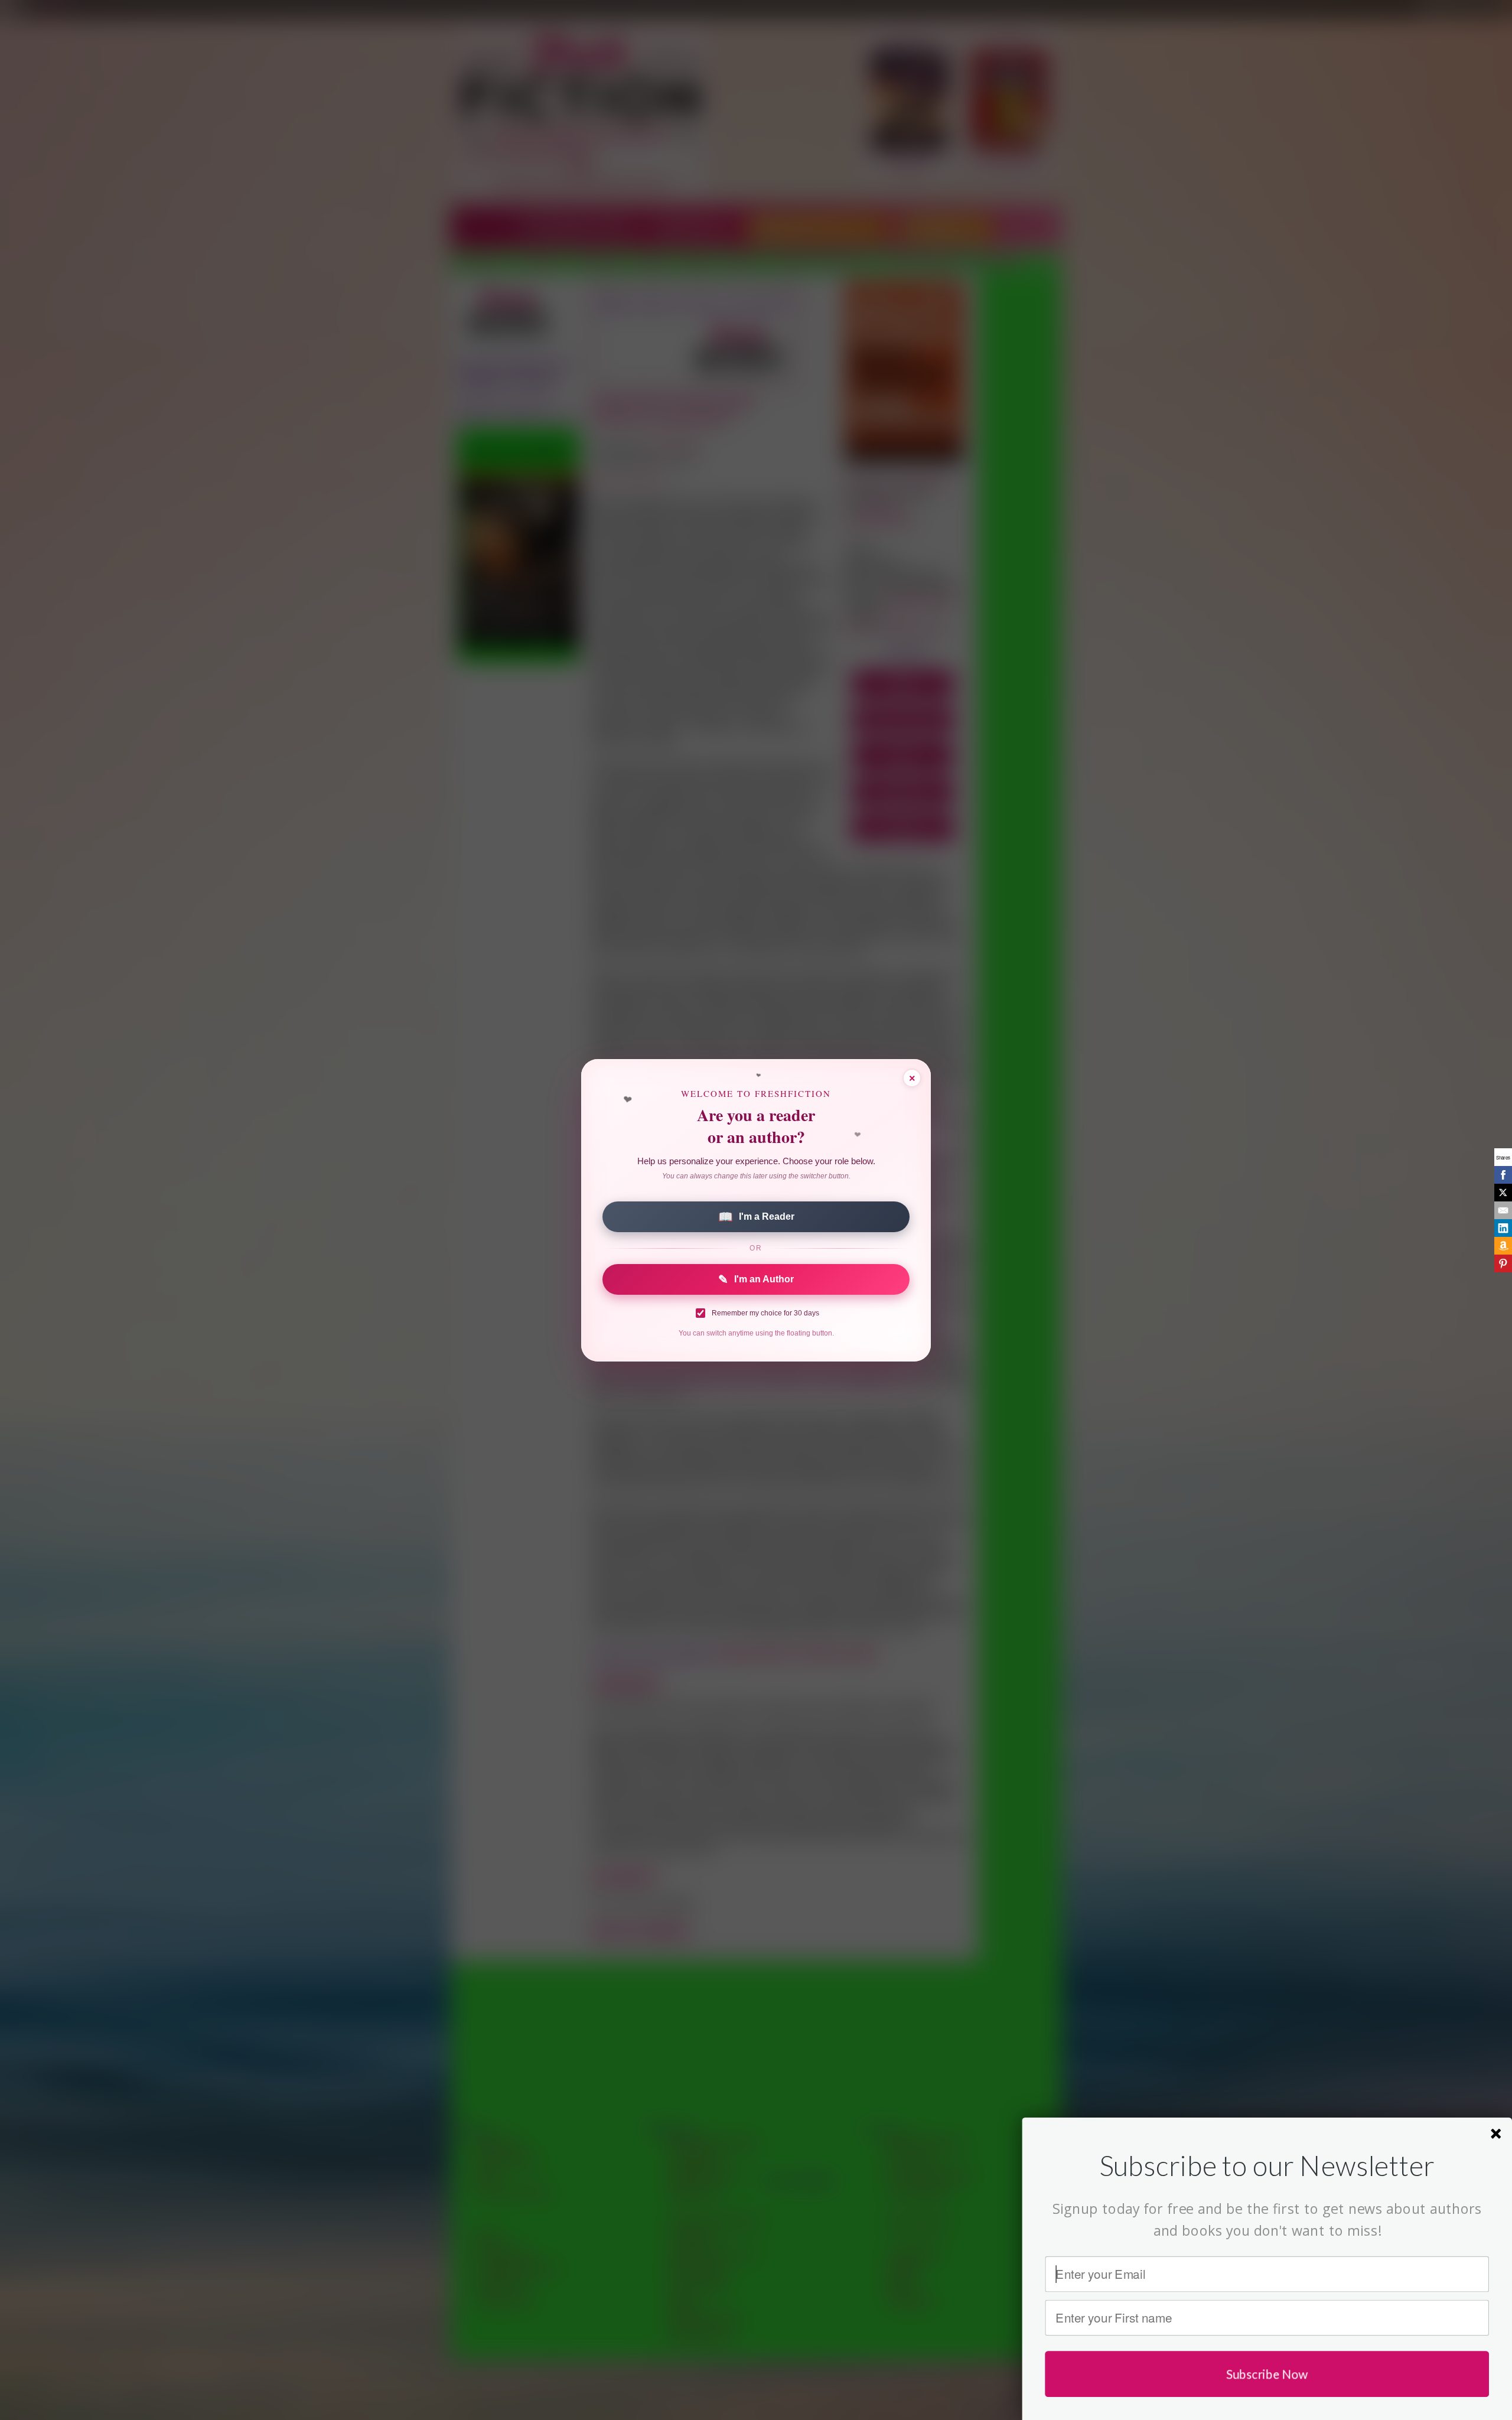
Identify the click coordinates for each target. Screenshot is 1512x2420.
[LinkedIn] (1503, 1228)
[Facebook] (1503, 1175)
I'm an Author (756, 1279)
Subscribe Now (1267, 2374)
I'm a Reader (756, 1217)
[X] (1503, 1193)
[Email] (1503, 1210)
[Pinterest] (1503, 1263)
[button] (1267, 2165)
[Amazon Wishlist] (1503, 1246)
